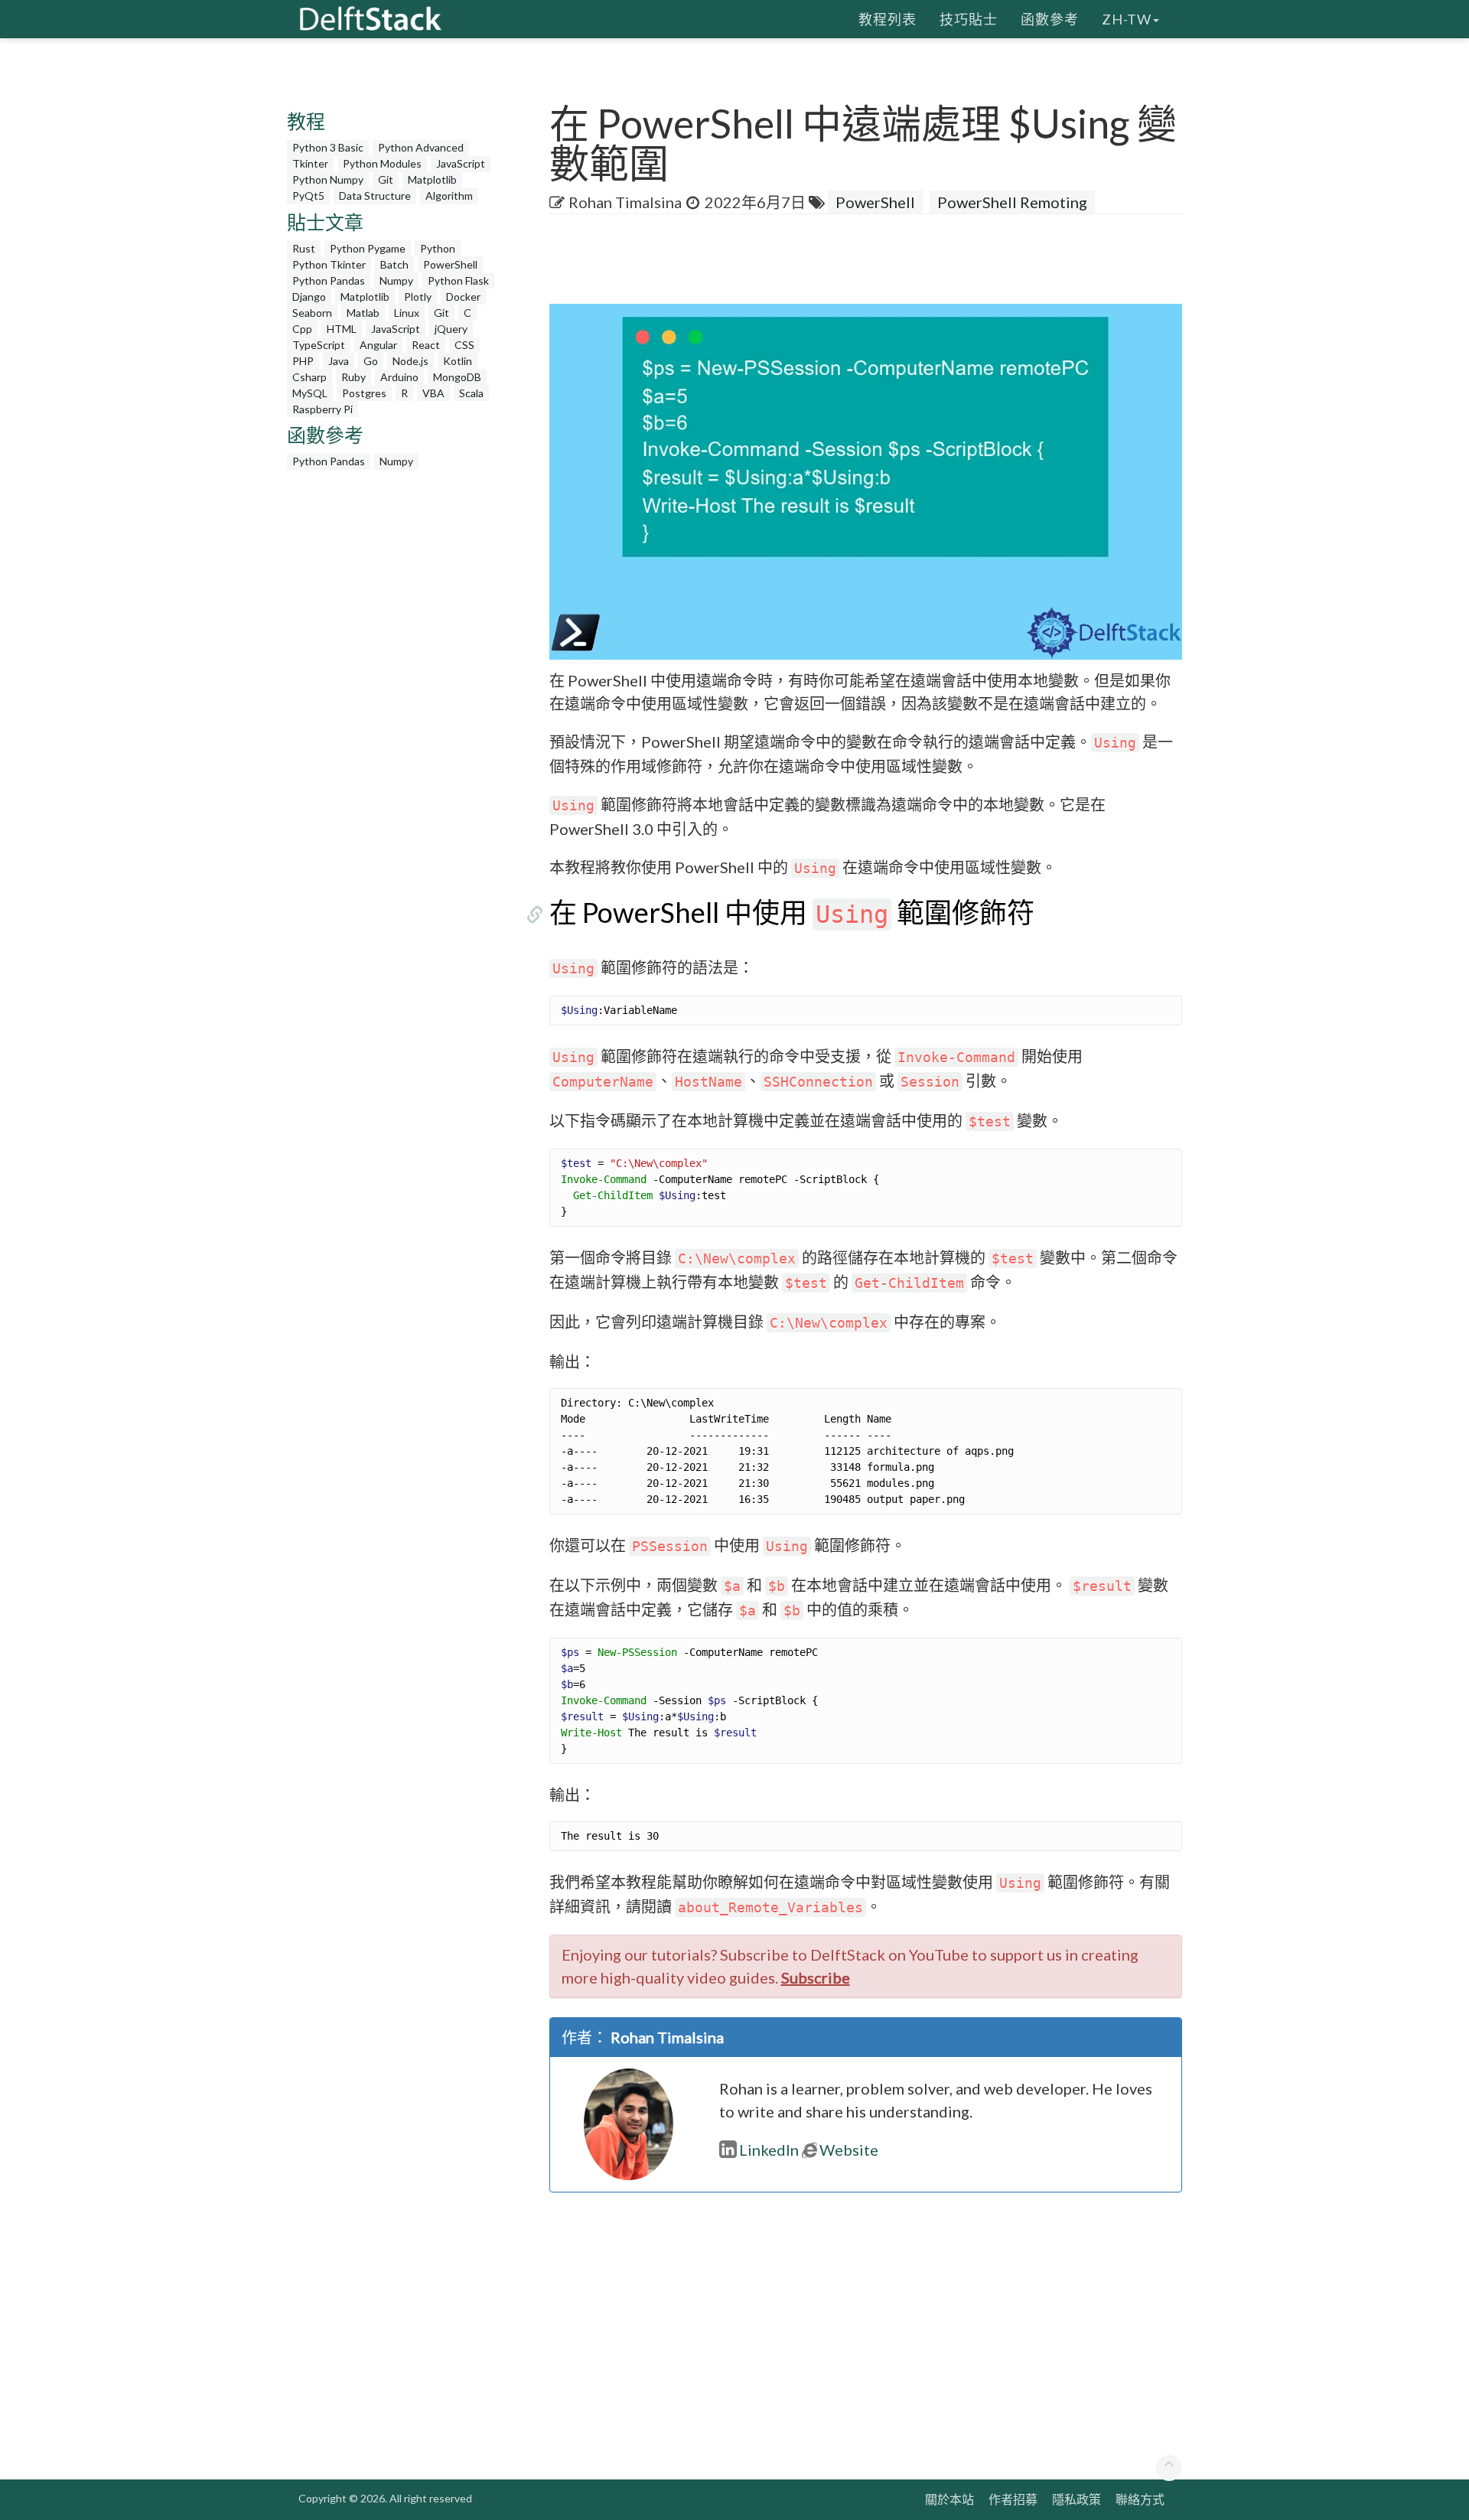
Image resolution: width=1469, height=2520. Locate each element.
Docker (463, 297)
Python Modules (382, 163)
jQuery (451, 329)
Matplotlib (432, 179)
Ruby (353, 377)
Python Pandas (329, 280)
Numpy (396, 280)
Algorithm (449, 196)
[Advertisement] (61, 295)
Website (849, 2150)
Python (438, 248)
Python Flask (458, 280)
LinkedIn (769, 2150)
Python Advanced (421, 147)
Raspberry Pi (322, 409)
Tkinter (310, 163)
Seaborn (312, 313)
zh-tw (1127, 19)
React (426, 345)
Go (371, 361)
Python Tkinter (329, 264)
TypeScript (319, 345)
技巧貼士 (969, 19)
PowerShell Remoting (1012, 202)
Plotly (418, 297)
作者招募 (1013, 2499)
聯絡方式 (1140, 2499)
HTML (342, 329)
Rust (304, 248)
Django (309, 297)
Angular (378, 345)
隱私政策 (1077, 2499)
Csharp (309, 377)
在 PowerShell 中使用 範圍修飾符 (792, 912)
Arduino (399, 377)
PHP (303, 361)
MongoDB (457, 377)
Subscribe (816, 1977)
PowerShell (450, 264)
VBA (433, 393)
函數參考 (1050, 19)
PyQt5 (308, 196)
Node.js (410, 361)
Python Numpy (328, 179)
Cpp (302, 329)
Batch (394, 264)
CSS (464, 345)
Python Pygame (368, 248)
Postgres (364, 393)
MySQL (310, 393)
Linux (407, 313)
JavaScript (461, 163)
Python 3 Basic (328, 147)
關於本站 (949, 2499)
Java (339, 361)
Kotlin (458, 361)
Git (386, 179)
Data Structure (375, 196)
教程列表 (888, 19)
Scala (471, 393)
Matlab (363, 313)
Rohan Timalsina (625, 202)
